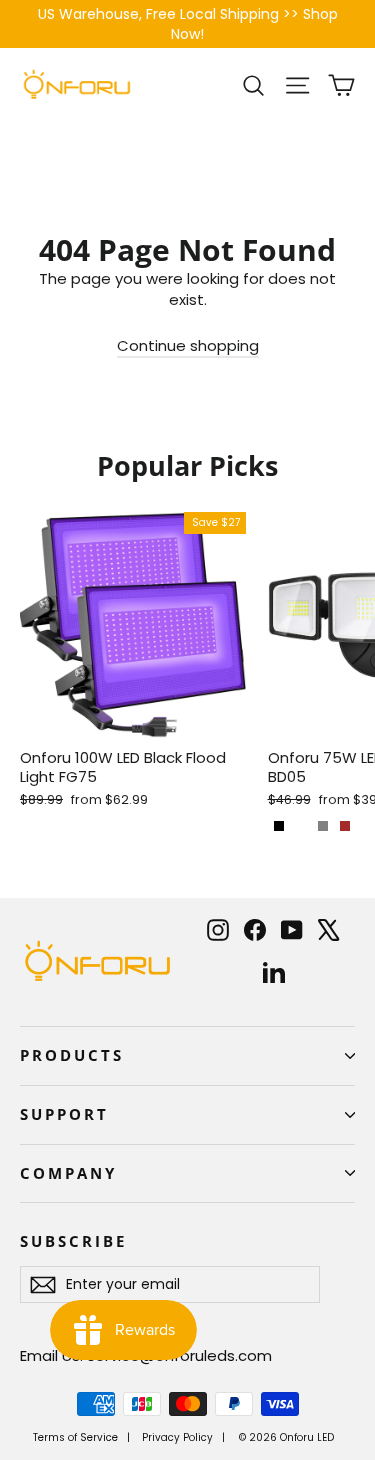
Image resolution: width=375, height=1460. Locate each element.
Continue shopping (188, 345)
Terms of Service (75, 1437)
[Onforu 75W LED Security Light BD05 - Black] (279, 826)
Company (68, 1173)
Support (64, 1114)
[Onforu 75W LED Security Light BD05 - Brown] (345, 826)
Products (72, 1055)
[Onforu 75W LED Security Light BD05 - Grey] (323, 826)
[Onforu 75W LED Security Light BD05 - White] (301, 826)
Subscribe (73, 1241)
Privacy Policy (177, 1437)
